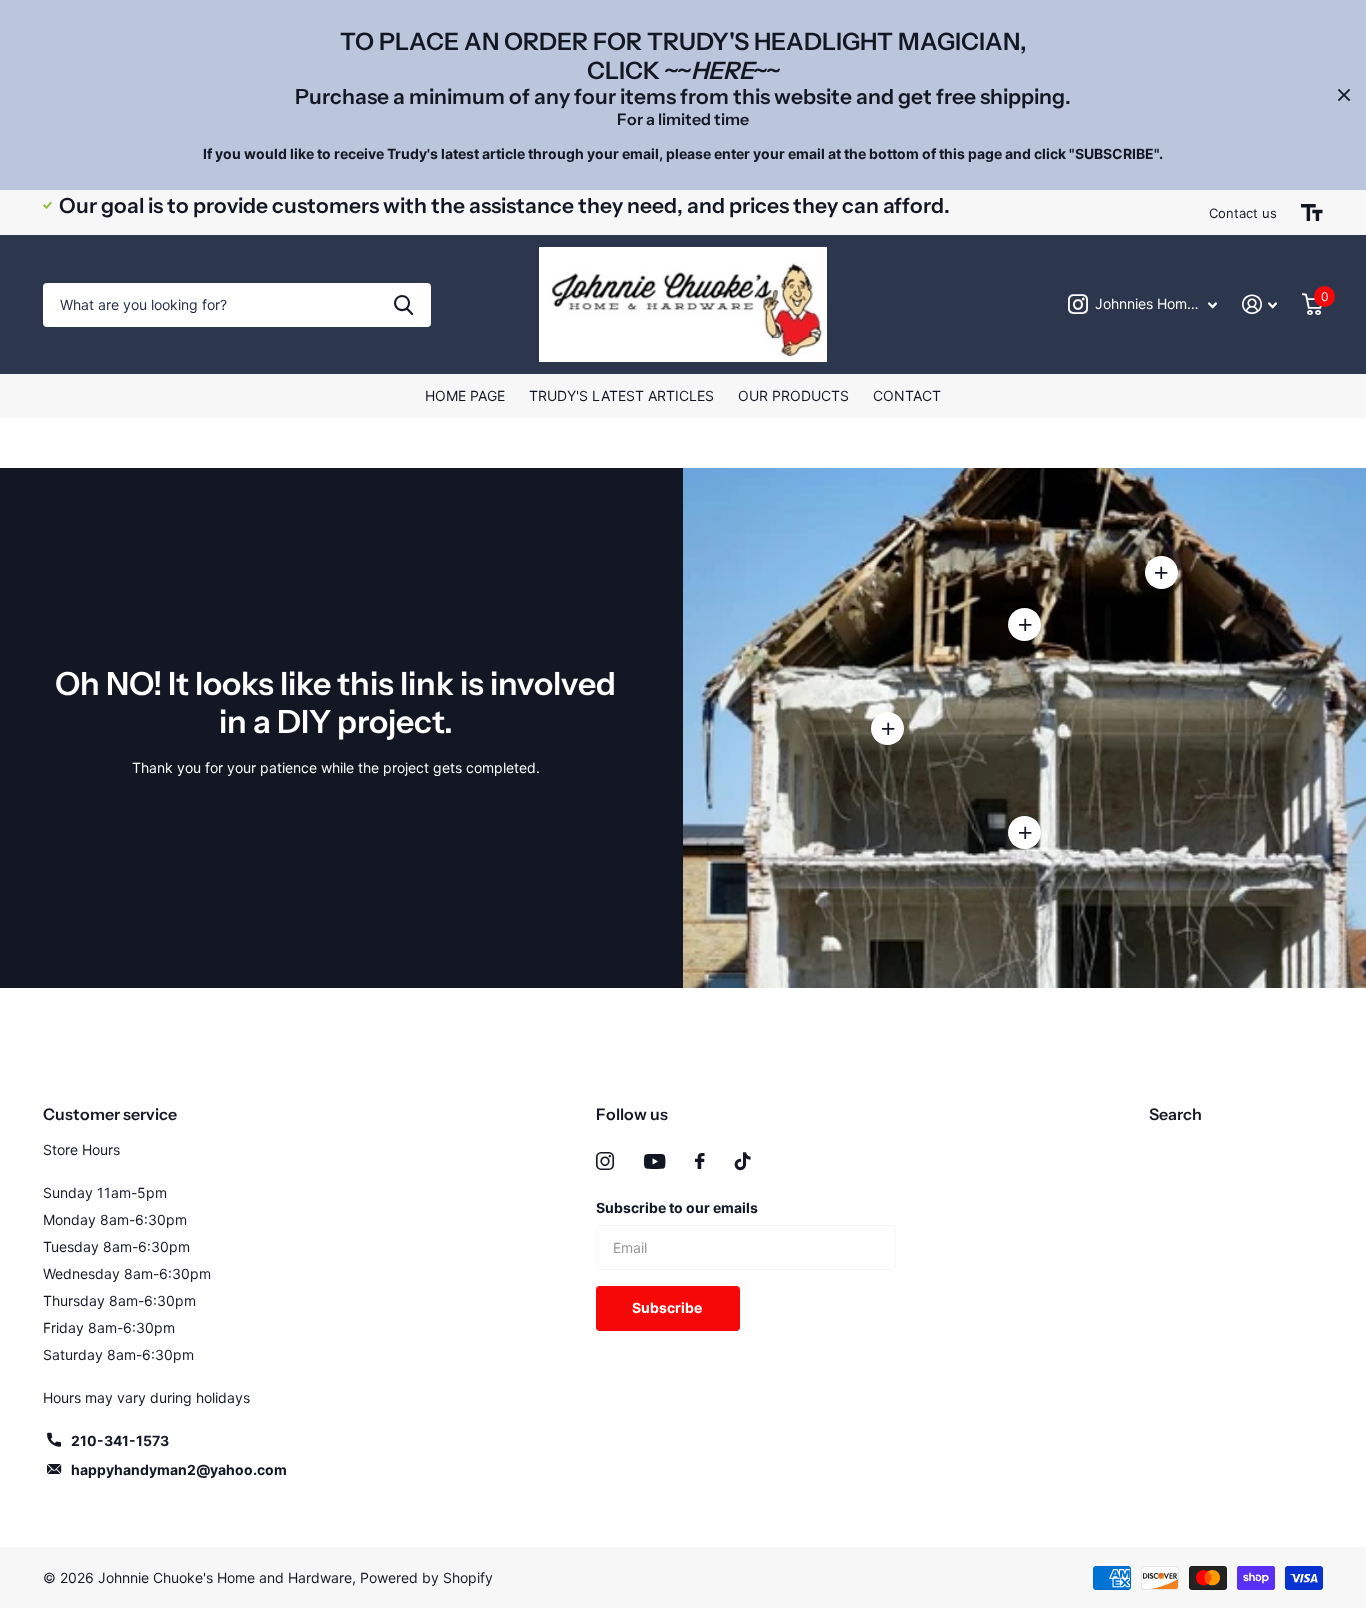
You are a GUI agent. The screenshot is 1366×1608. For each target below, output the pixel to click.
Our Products (793, 395)
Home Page (465, 395)
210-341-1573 (120, 1440)
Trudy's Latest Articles (621, 395)
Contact (907, 395)
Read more (1025, 624)
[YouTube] (654, 1161)
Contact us (1243, 213)
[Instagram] (605, 1161)
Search (1175, 1114)
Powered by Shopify (426, 1577)
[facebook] (700, 1161)
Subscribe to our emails (677, 1207)
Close (1344, 95)
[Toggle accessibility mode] (1312, 213)
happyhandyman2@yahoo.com (179, 1469)
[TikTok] (743, 1161)
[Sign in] (1260, 304)
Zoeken (403, 305)
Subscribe (668, 1307)
